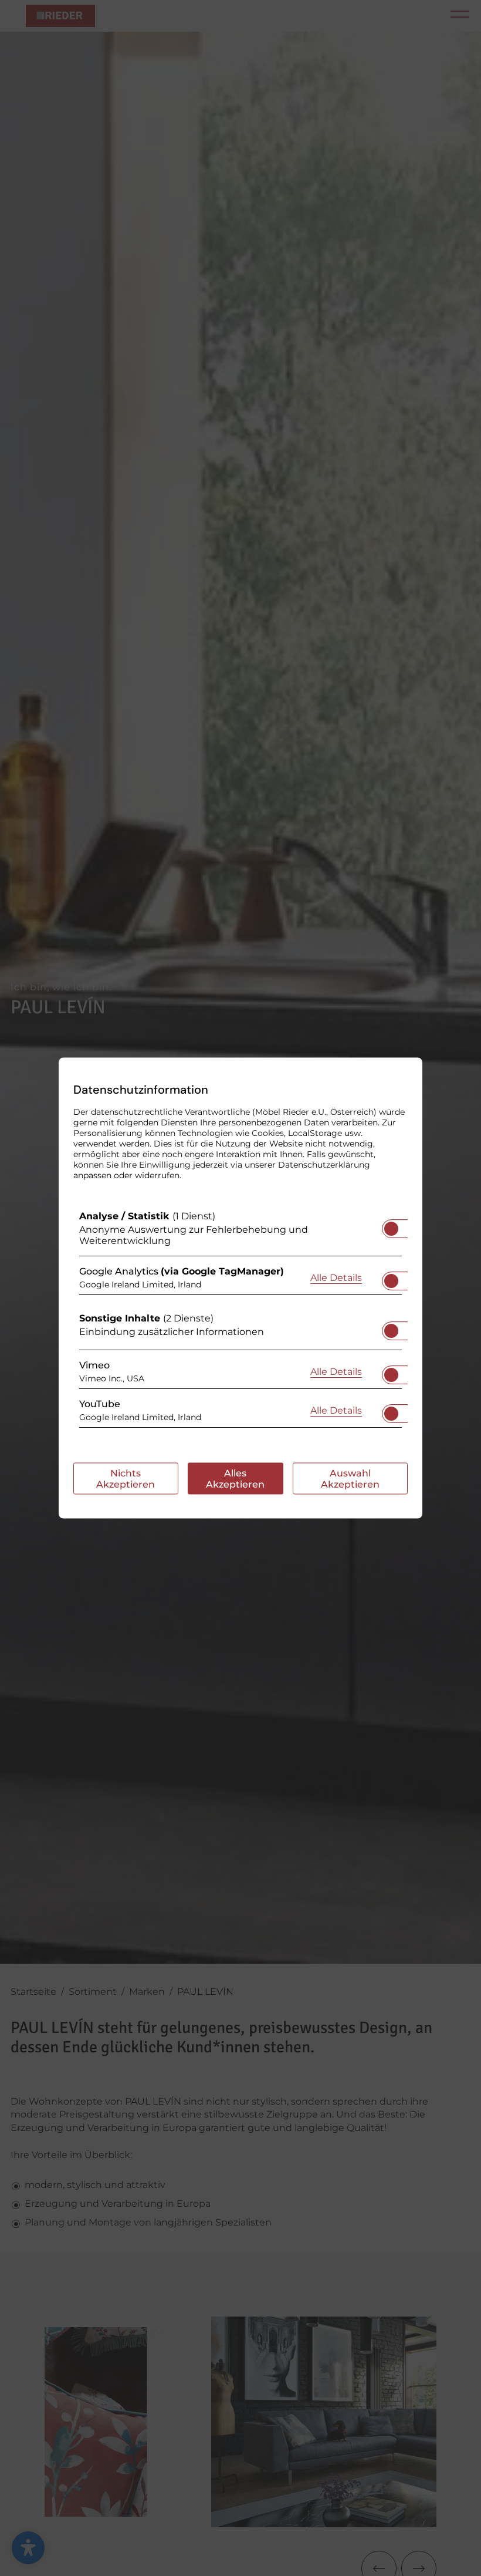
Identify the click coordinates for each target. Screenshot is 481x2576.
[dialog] (240, 1288)
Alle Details (336, 1277)
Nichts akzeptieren (126, 1479)
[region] (240, 1322)
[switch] (391, 1225)
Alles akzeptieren (235, 1479)
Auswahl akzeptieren (350, 1479)
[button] (391, 1229)
